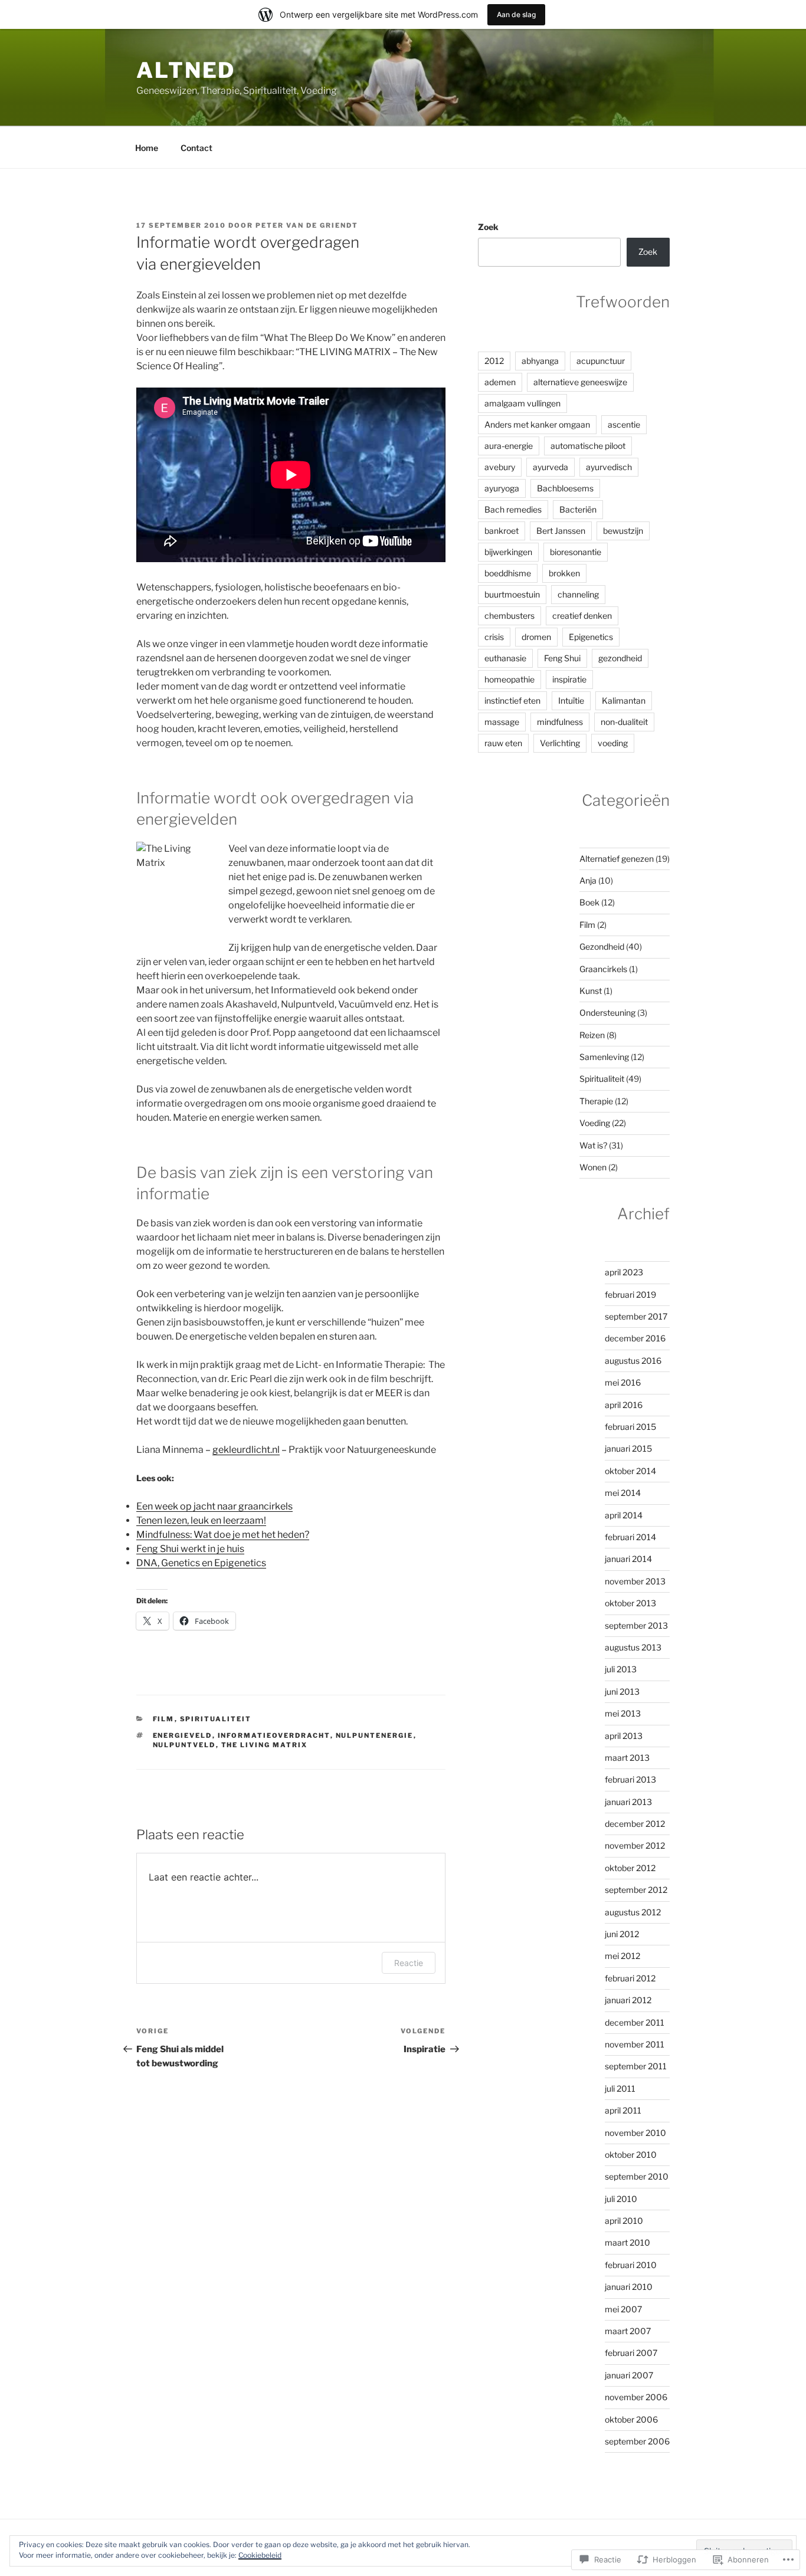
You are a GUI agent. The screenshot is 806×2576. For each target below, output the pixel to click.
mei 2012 (622, 1956)
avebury (500, 467)
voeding (613, 743)
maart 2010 (628, 2242)
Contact (196, 148)
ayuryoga (502, 488)
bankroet (502, 531)
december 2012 (635, 1824)
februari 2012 (630, 1978)
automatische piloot (588, 446)
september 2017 (636, 1316)
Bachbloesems (565, 488)
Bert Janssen (561, 531)
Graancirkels (603, 969)
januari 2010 (629, 2287)
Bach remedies (513, 509)
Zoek (488, 227)
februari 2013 (630, 1779)
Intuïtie (571, 700)
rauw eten (503, 743)
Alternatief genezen (617, 859)
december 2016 (635, 1338)
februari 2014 (630, 1537)
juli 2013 (621, 1669)
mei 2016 (623, 1382)
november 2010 (635, 2133)
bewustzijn (623, 531)
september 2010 (637, 2176)
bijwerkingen (508, 552)
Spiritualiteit (216, 1719)
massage (502, 722)
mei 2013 (623, 1713)
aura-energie (509, 446)
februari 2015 (630, 1427)
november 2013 (635, 1581)
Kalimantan (624, 700)
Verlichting (560, 743)
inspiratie (569, 679)
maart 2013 (627, 1758)
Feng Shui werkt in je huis (190, 1549)
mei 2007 (623, 2309)
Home (147, 148)
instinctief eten (512, 700)
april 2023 (624, 1272)
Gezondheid (602, 946)
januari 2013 (628, 1802)
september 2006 (637, 2441)
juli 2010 (621, 2199)
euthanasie (505, 658)
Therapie (596, 1101)
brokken (564, 573)
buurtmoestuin (512, 594)
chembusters (510, 616)
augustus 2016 (633, 1361)
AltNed (186, 70)
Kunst (591, 991)
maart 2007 (628, 2331)
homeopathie (510, 679)
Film (164, 1719)
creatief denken (582, 616)
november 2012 (635, 1845)
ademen (500, 382)
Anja (588, 880)
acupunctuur (601, 361)
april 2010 (624, 2221)
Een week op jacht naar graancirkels (214, 1506)
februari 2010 (631, 2265)
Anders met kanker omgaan (537, 424)
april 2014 (624, 1515)
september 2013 (636, 1625)
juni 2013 (622, 1691)
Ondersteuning (607, 1013)
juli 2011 (620, 2088)
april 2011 (623, 2110)
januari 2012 (628, 2000)
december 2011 (635, 2022)
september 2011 (636, 2066)
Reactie (409, 1963)
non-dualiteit (624, 722)
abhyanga (540, 361)
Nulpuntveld (184, 1745)
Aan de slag (516, 14)
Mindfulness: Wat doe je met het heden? (223, 1535)
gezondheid (620, 658)
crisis (494, 637)
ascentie (624, 424)
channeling (578, 594)
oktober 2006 (631, 2419)
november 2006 (636, 2397)
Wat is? (593, 1145)
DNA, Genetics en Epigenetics (201, 1563)
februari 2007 (631, 2353)
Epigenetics (591, 637)
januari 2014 (628, 1559)
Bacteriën (578, 509)
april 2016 (624, 1405)
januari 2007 (629, 2375)
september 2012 (636, 1890)
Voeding (595, 1123)
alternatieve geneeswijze (580, 382)
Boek (589, 902)
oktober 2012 (630, 1868)
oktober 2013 (630, 1603)
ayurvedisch (609, 467)
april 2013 (624, 1736)
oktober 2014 (630, 1471)
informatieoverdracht (274, 1735)
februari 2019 (630, 1294)
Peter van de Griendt (307, 225)
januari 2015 (628, 1448)
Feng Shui (562, 658)
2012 (494, 361)
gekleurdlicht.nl (246, 1450)
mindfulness (560, 722)
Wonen (593, 1167)
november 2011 (635, 2044)
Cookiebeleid (260, 2555)
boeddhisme (508, 573)
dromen (536, 637)
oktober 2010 (631, 2155)
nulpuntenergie (375, 1735)
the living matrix (265, 1745)
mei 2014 (623, 1493)
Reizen (592, 1035)
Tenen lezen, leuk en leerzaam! (201, 1520)
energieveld (183, 1735)
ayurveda (551, 467)
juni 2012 (622, 1934)
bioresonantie (576, 552)
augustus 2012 (633, 1912)
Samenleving (604, 1057)
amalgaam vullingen (522, 403)
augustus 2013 (633, 1647)
